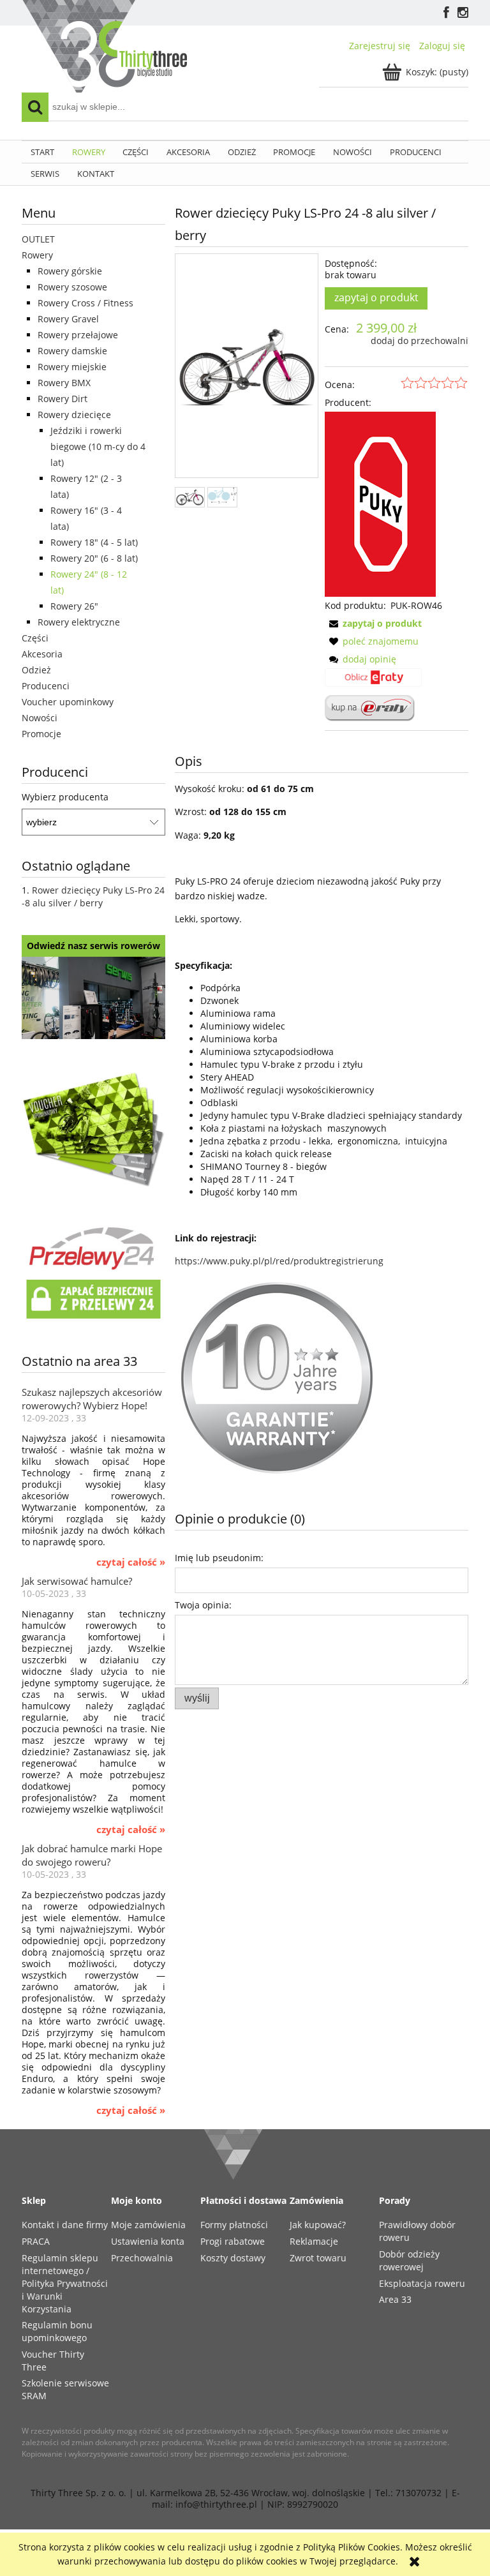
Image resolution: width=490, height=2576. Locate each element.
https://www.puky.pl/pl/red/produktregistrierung (279, 1261)
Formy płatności (234, 2225)
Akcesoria (42, 654)
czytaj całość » (131, 1562)
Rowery (37, 255)
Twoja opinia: (203, 1605)
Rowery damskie (72, 351)
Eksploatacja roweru (422, 2283)
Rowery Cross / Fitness (85, 303)
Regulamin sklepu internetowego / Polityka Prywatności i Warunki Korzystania (65, 2283)
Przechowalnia (142, 2258)
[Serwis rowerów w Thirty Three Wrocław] (93, 997)
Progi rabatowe (233, 2241)
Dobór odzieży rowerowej (409, 2260)
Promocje (41, 734)
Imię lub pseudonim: (219, 1558)
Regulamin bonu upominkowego (57, 2331)
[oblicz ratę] (373, 682)
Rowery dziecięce (74, 415)
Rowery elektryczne (79, 622)
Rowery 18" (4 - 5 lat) (94, 542)
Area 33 (395, 2299)
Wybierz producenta (65, 797)
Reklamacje (314, 2241)
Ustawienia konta (148, 2241)
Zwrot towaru (318, 2258)
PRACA (36, 2241)
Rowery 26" (74, 606)
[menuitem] (42, 152)
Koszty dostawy (233, 2258)
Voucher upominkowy (68, 702)
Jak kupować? (318, 2225)
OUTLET (38, 239)
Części (35, 638)
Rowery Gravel (68, 319)
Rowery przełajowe (78, 335)
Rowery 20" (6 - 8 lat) (94, 558)
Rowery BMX (64, 383)
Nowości (40, 718)
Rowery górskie (70, 271)
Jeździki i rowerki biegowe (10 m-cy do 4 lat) (98, 446)
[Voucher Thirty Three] (93, 1127)
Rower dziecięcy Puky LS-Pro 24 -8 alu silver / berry (93, 896)
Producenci (46, 686)
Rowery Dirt (63, 399)
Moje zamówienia (148, 2225)
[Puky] (380, 503)
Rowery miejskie (72, 367)
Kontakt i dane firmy (65, 2225)
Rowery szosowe (72, 287)
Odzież (36, 670)
